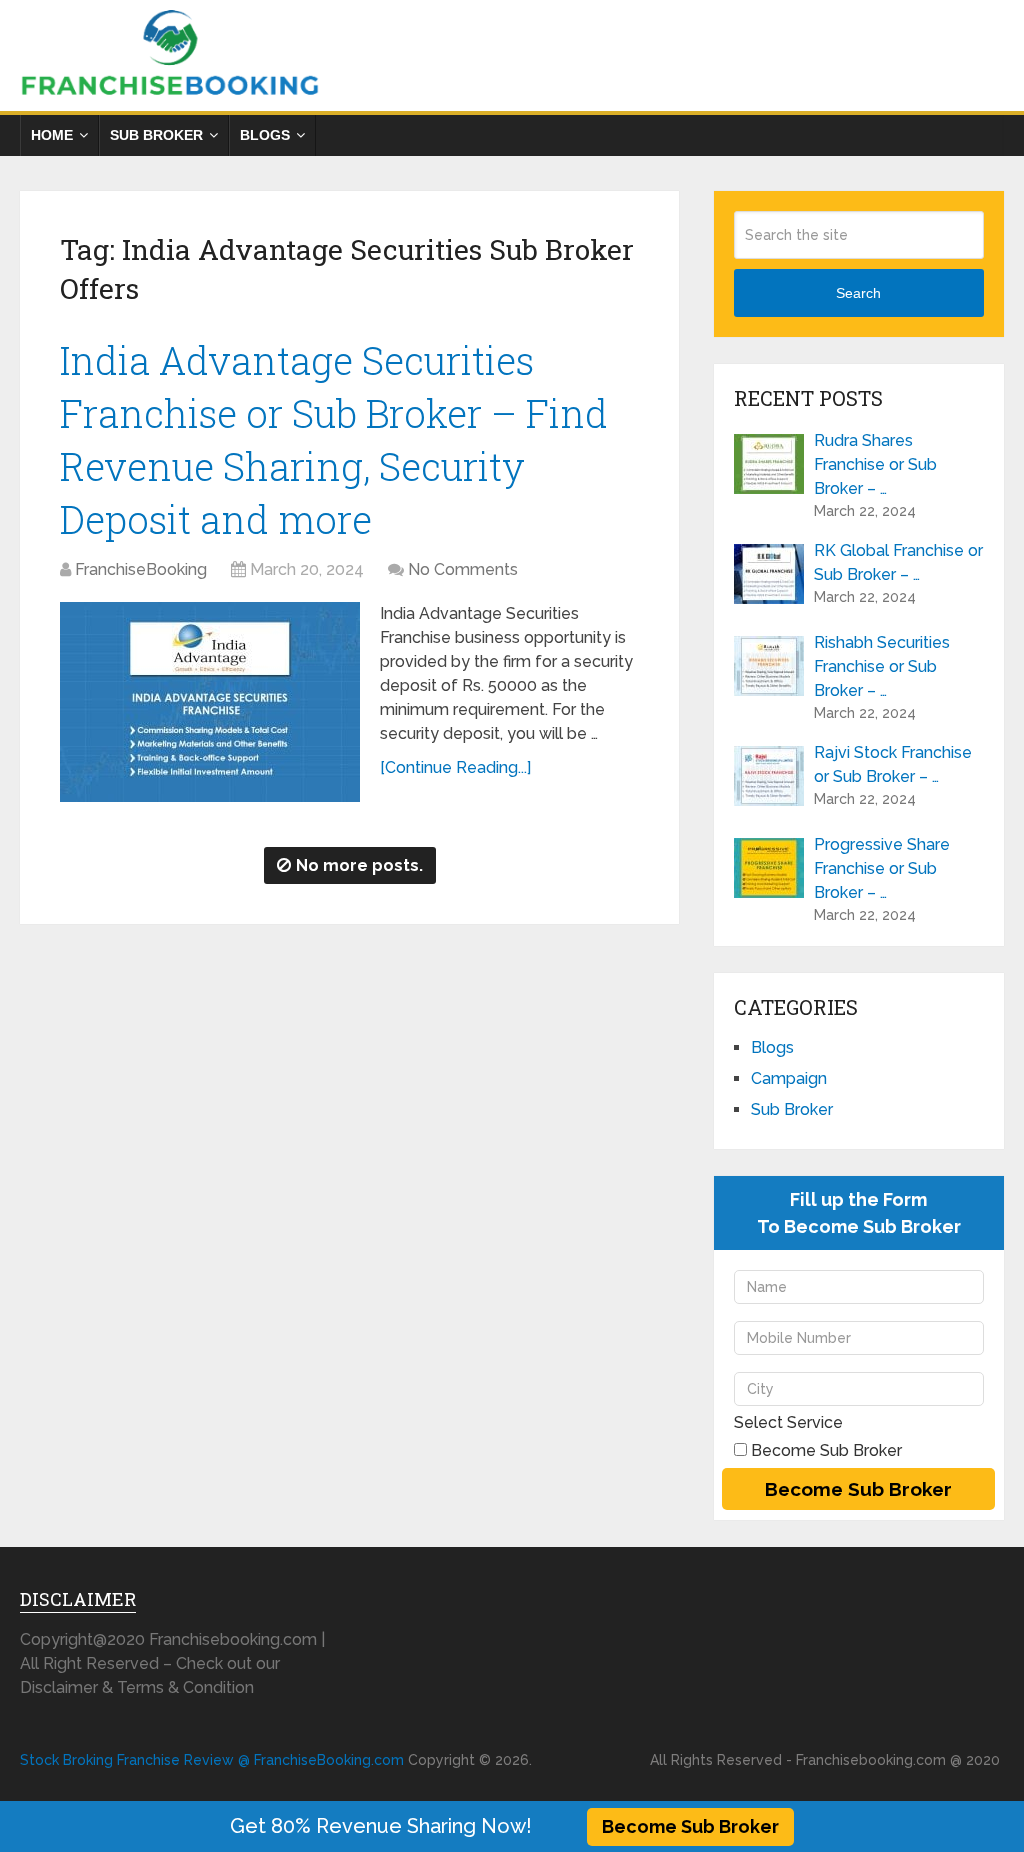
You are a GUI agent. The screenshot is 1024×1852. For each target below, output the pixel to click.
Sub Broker (156, 135)
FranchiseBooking (141, 569)
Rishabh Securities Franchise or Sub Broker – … (882, 666)
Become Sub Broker (690, 1826)
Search (858, 293)
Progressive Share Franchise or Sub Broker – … (882, 868)
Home (52, 135)
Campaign (789, 1078)
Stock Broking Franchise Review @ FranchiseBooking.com (212, 1760)
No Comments (463, 569)
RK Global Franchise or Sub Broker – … (898, 562)
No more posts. (359, 865)
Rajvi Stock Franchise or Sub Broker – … (893, 764)
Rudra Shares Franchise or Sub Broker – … (875, 464)
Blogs (265, 135)
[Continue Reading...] (455, 767)
